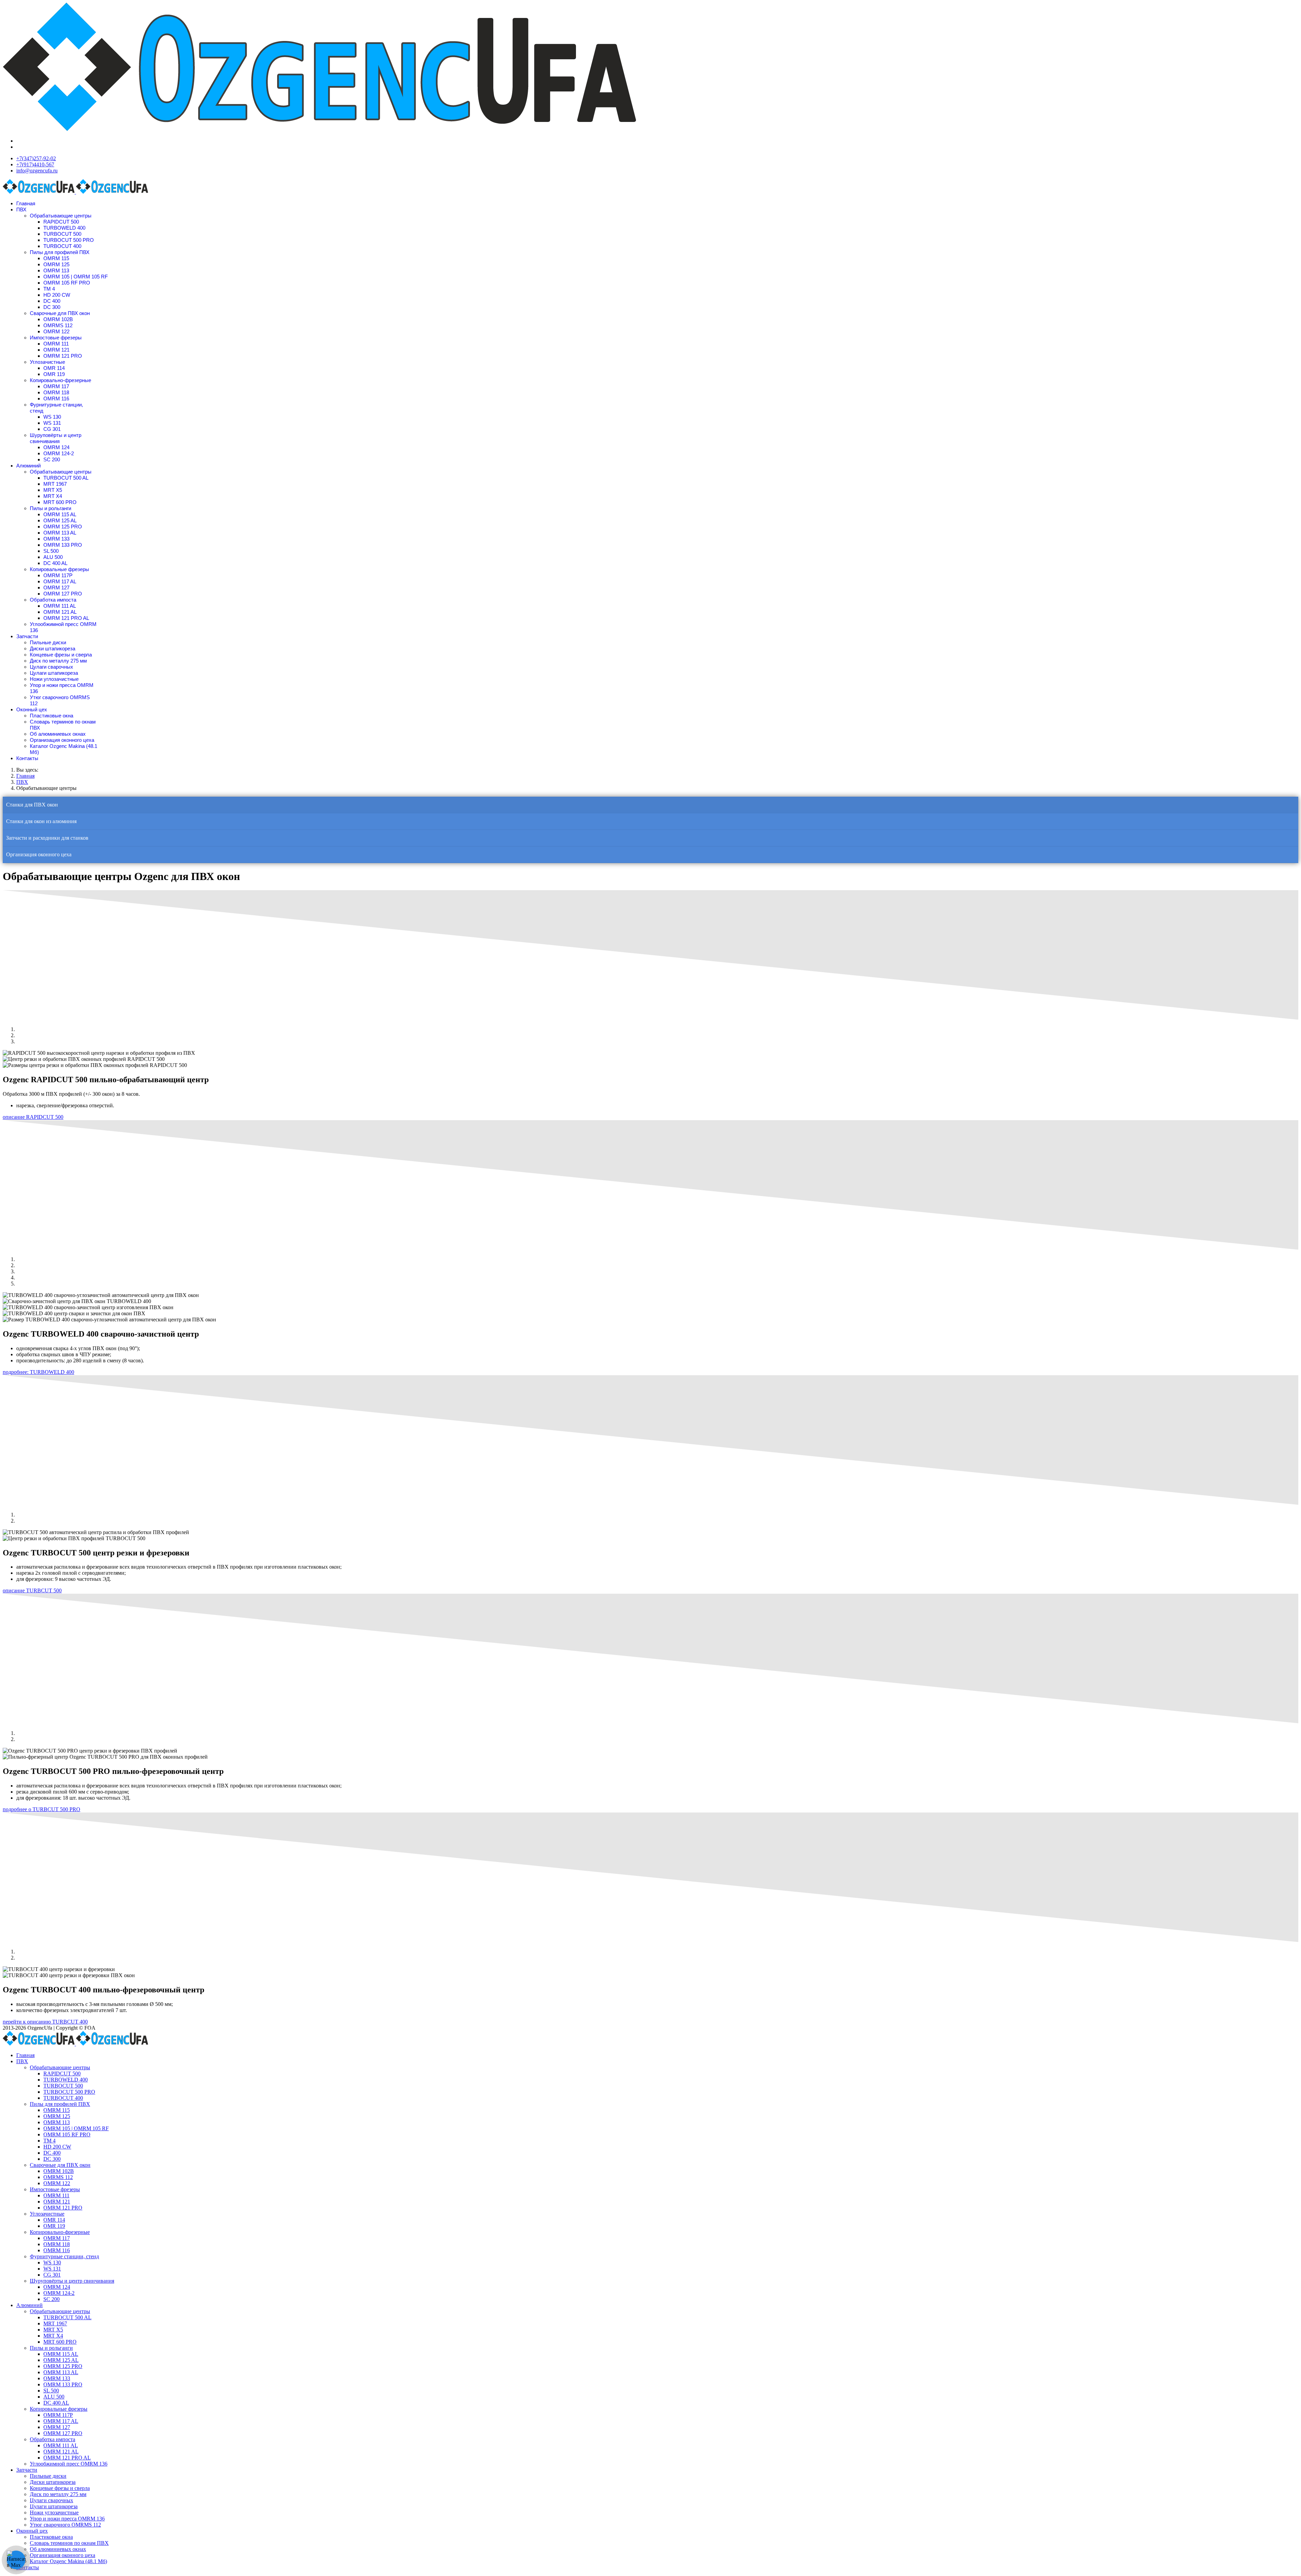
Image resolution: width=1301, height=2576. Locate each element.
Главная (26, 203)
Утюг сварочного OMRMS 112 (65, 2525)
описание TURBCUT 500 (32, 1590)
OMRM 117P (58, 575)
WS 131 (52, 423)
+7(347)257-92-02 (36, 158)
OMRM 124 (56, 447)
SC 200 (52, 459)
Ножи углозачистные (54, 679)
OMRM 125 (56, 264)
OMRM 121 (56, 350)
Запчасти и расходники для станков (47, 838)
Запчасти (27, 636)
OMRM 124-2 (59, 453)
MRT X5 (53, 490)
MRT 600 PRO (60, 502)
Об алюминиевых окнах (58, 734)
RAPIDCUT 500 (61, 222)
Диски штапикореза (53, 648)
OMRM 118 (56, 392)
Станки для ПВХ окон (32, 805)
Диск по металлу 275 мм (58, 661)
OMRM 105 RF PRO (67, 283)
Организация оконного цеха (62, 740)
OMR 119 (54, 374)
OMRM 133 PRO (63, 545)
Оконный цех (32, 709)
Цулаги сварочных (51, 667)
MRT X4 (53, 496)
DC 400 (52, 301)
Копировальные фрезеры (59, 569)
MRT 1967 (55, 484)
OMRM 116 (56, 399)
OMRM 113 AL (60, 533)
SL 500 (51, 551)
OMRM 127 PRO (63, 594)
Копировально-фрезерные (60, 380)
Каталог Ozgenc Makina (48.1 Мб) (68, 2561)
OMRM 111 (56, 344)
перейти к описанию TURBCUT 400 (45, 2022)
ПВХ (21, 210)
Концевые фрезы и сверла (61, 655)
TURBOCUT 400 (62, 246)
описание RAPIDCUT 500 (33, 1117)
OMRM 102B (58, 319)
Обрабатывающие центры (61, 216)
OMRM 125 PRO (63, 527)
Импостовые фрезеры (56, 338)
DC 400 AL (55, 563)
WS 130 (52, 417)
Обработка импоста (53, 600)
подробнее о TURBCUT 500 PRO (42, 1809)
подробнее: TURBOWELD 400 (38, 1372)
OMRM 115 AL (60, 514)
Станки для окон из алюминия (41, 821)
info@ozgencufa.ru (37, 171)
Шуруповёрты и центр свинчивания (56, 438)
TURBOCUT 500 (62, 234)
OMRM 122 (56, 331)
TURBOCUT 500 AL (66, 478)
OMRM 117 (56, 386)
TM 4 (49, 289)
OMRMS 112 (58, 325)
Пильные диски (48, 642)
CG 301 (52, 429)
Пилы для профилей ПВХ (60, 252)
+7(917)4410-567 (35, 164)
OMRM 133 (56, 539)
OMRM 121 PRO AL (66, 618)
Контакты (27, 758)
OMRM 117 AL (60, 581)
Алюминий (28, 466)
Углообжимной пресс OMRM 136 (69, 2464)
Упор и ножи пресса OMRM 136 (67, 2519)
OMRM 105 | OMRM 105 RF (76, 277)
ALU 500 (53, 557)
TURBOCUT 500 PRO (69, 240)
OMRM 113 (56, 270)
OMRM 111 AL (60, 606)
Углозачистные (47, 362)
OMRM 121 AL (60, 612)
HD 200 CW (57, 295)
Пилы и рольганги (50, 508)
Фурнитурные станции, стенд (64, 2256)
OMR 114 (54, 368)
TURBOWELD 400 (64, 228)
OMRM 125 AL (60, 520)
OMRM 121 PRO (63, 356)
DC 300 (52, 307)
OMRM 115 (56, 258)
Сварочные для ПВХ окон (60, 313)
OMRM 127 (56, 588)
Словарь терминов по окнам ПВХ (69, 2543)
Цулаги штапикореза (54, 673)
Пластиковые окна (51, 716)
